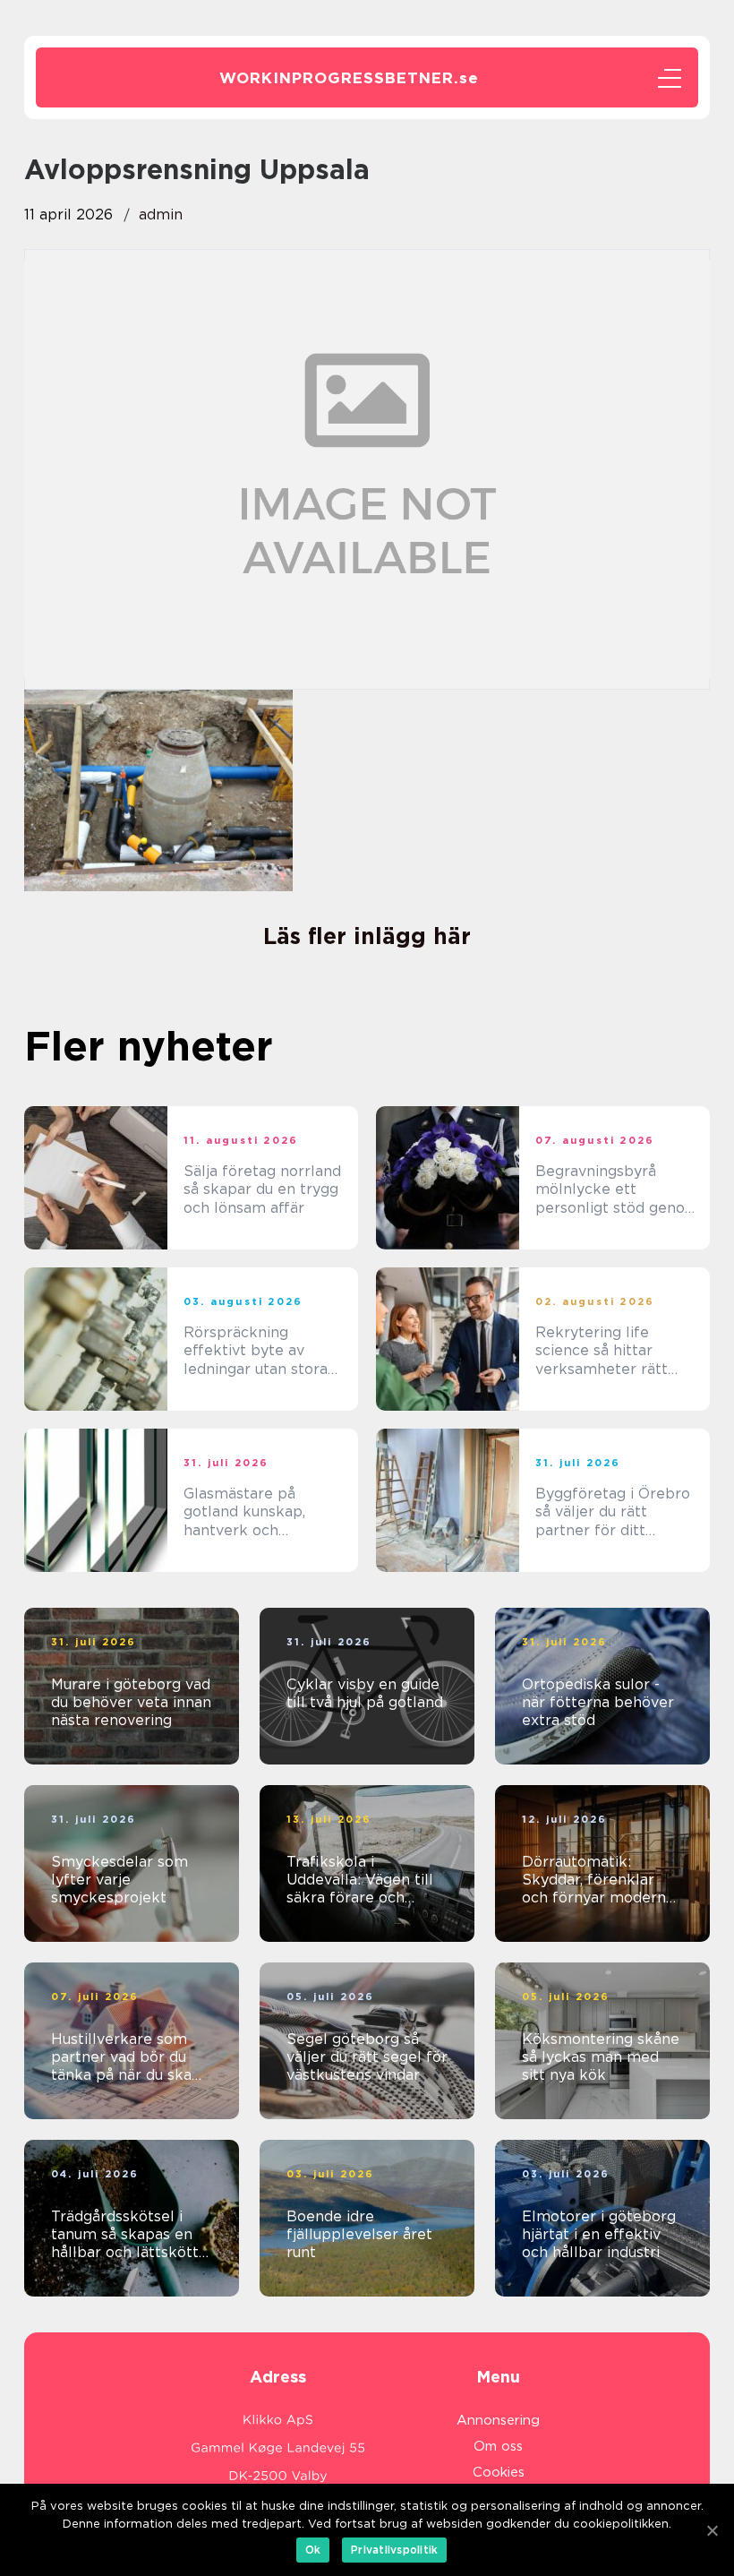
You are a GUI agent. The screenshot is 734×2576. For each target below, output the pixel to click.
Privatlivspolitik (394, 2550)
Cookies (499, 2472)
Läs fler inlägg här (367, 936)
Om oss (498, 2446)
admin (161, 215)
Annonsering (498, 2420)
